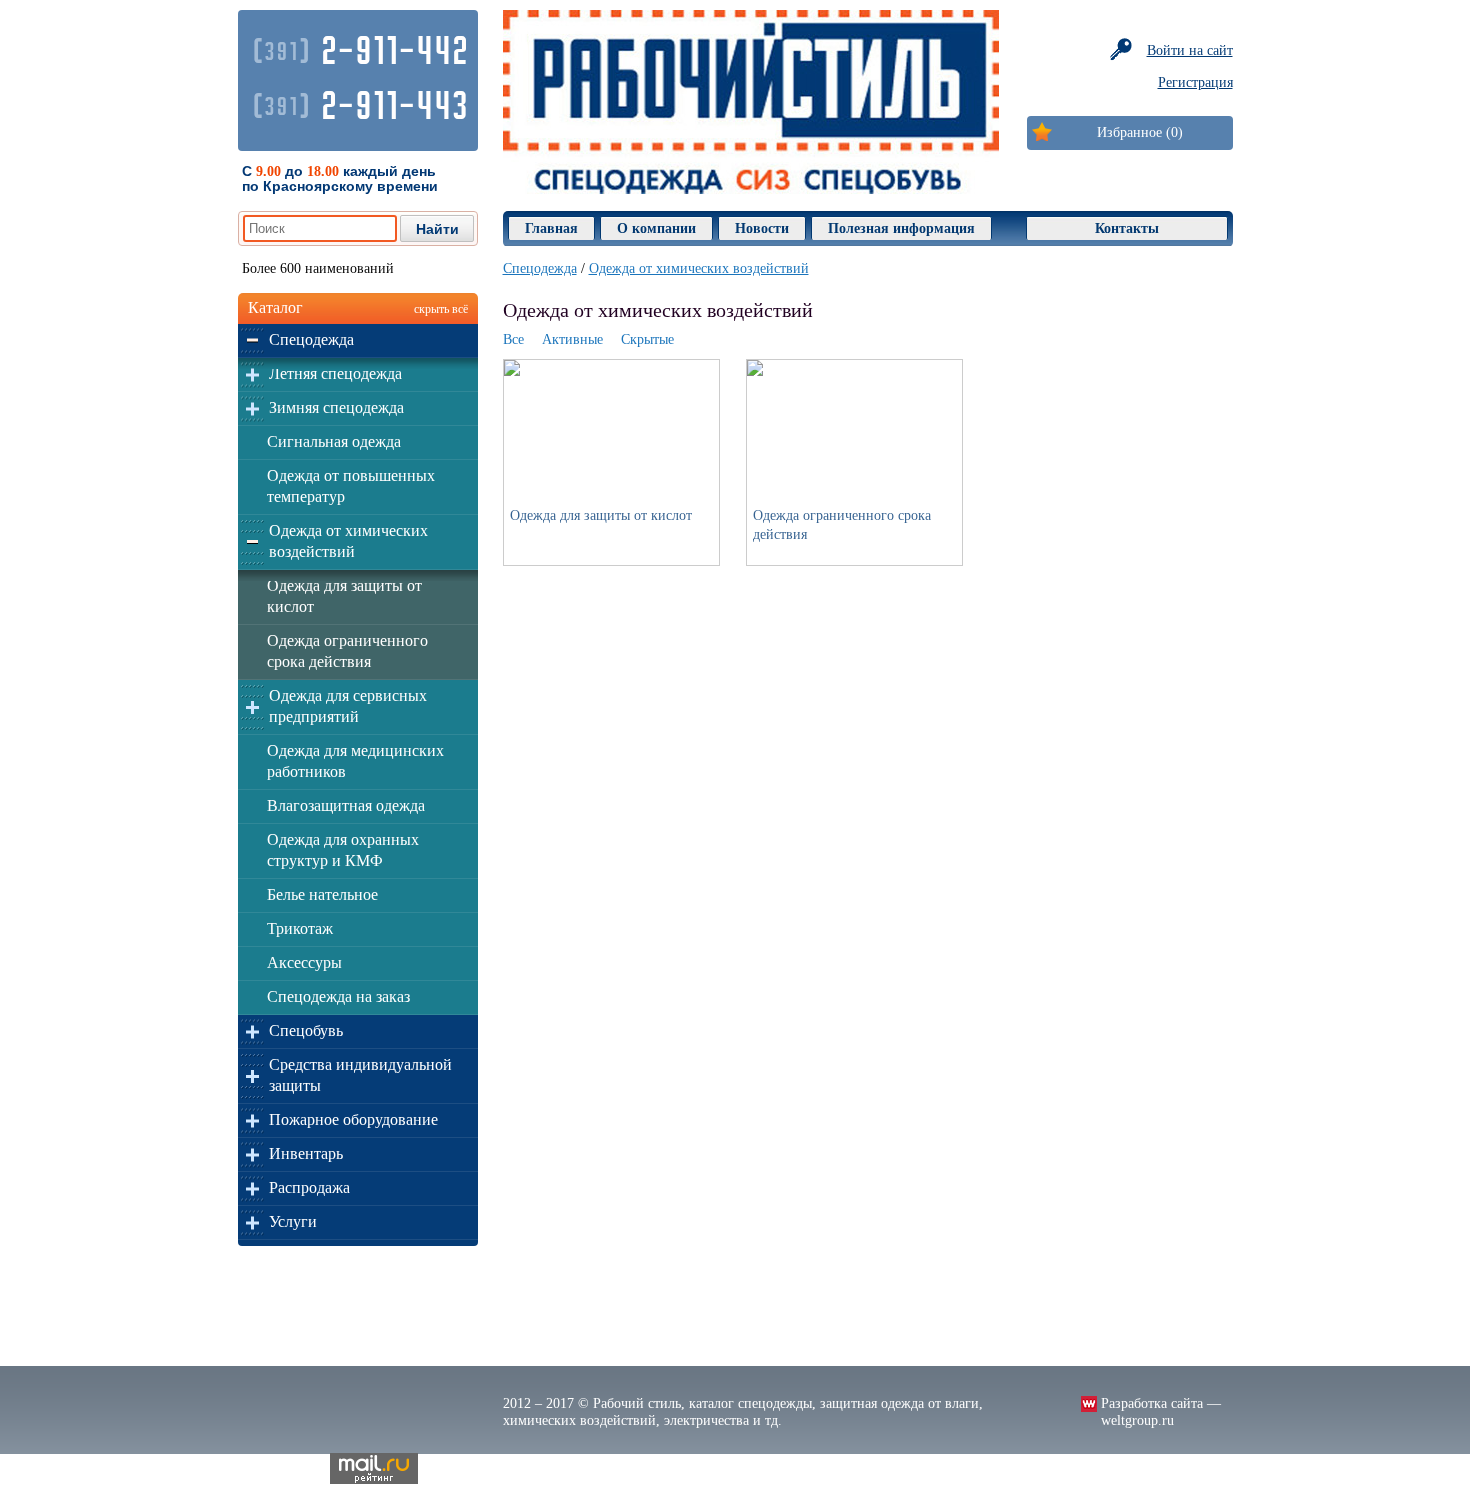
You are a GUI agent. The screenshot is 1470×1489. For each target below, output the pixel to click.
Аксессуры (304, 962)
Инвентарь (306, 1153)
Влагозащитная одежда (346, 805)
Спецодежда (311, 339)
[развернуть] (252, 340)
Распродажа (309, 1187)
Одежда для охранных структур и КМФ (343, 850)
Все (513, 339)
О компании (656, 228)
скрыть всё (441, 309)
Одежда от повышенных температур (351, 486)
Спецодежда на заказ (338, 996)
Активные (572, 339)
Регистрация (1195, 83)
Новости (762, 228)
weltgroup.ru (1137, 1420)
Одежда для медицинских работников (355, 761)
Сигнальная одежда (334, 441)
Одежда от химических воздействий (348, 541)
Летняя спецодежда (335, 373)
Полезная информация (901, 228)
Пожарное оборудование (353, 1119)
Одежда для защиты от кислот (344, 596)
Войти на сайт (1190, 50)
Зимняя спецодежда (336, 407)
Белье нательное (322, 894)
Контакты (1127, 228)
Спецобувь (306, 1030)
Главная (551, 228)
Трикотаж (300, 928)
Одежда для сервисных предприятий (348, 706)
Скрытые (647, 339)
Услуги (293, 1221)
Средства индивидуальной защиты (360, 1075)
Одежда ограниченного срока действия (347, 651)
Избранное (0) (1140, 132)
